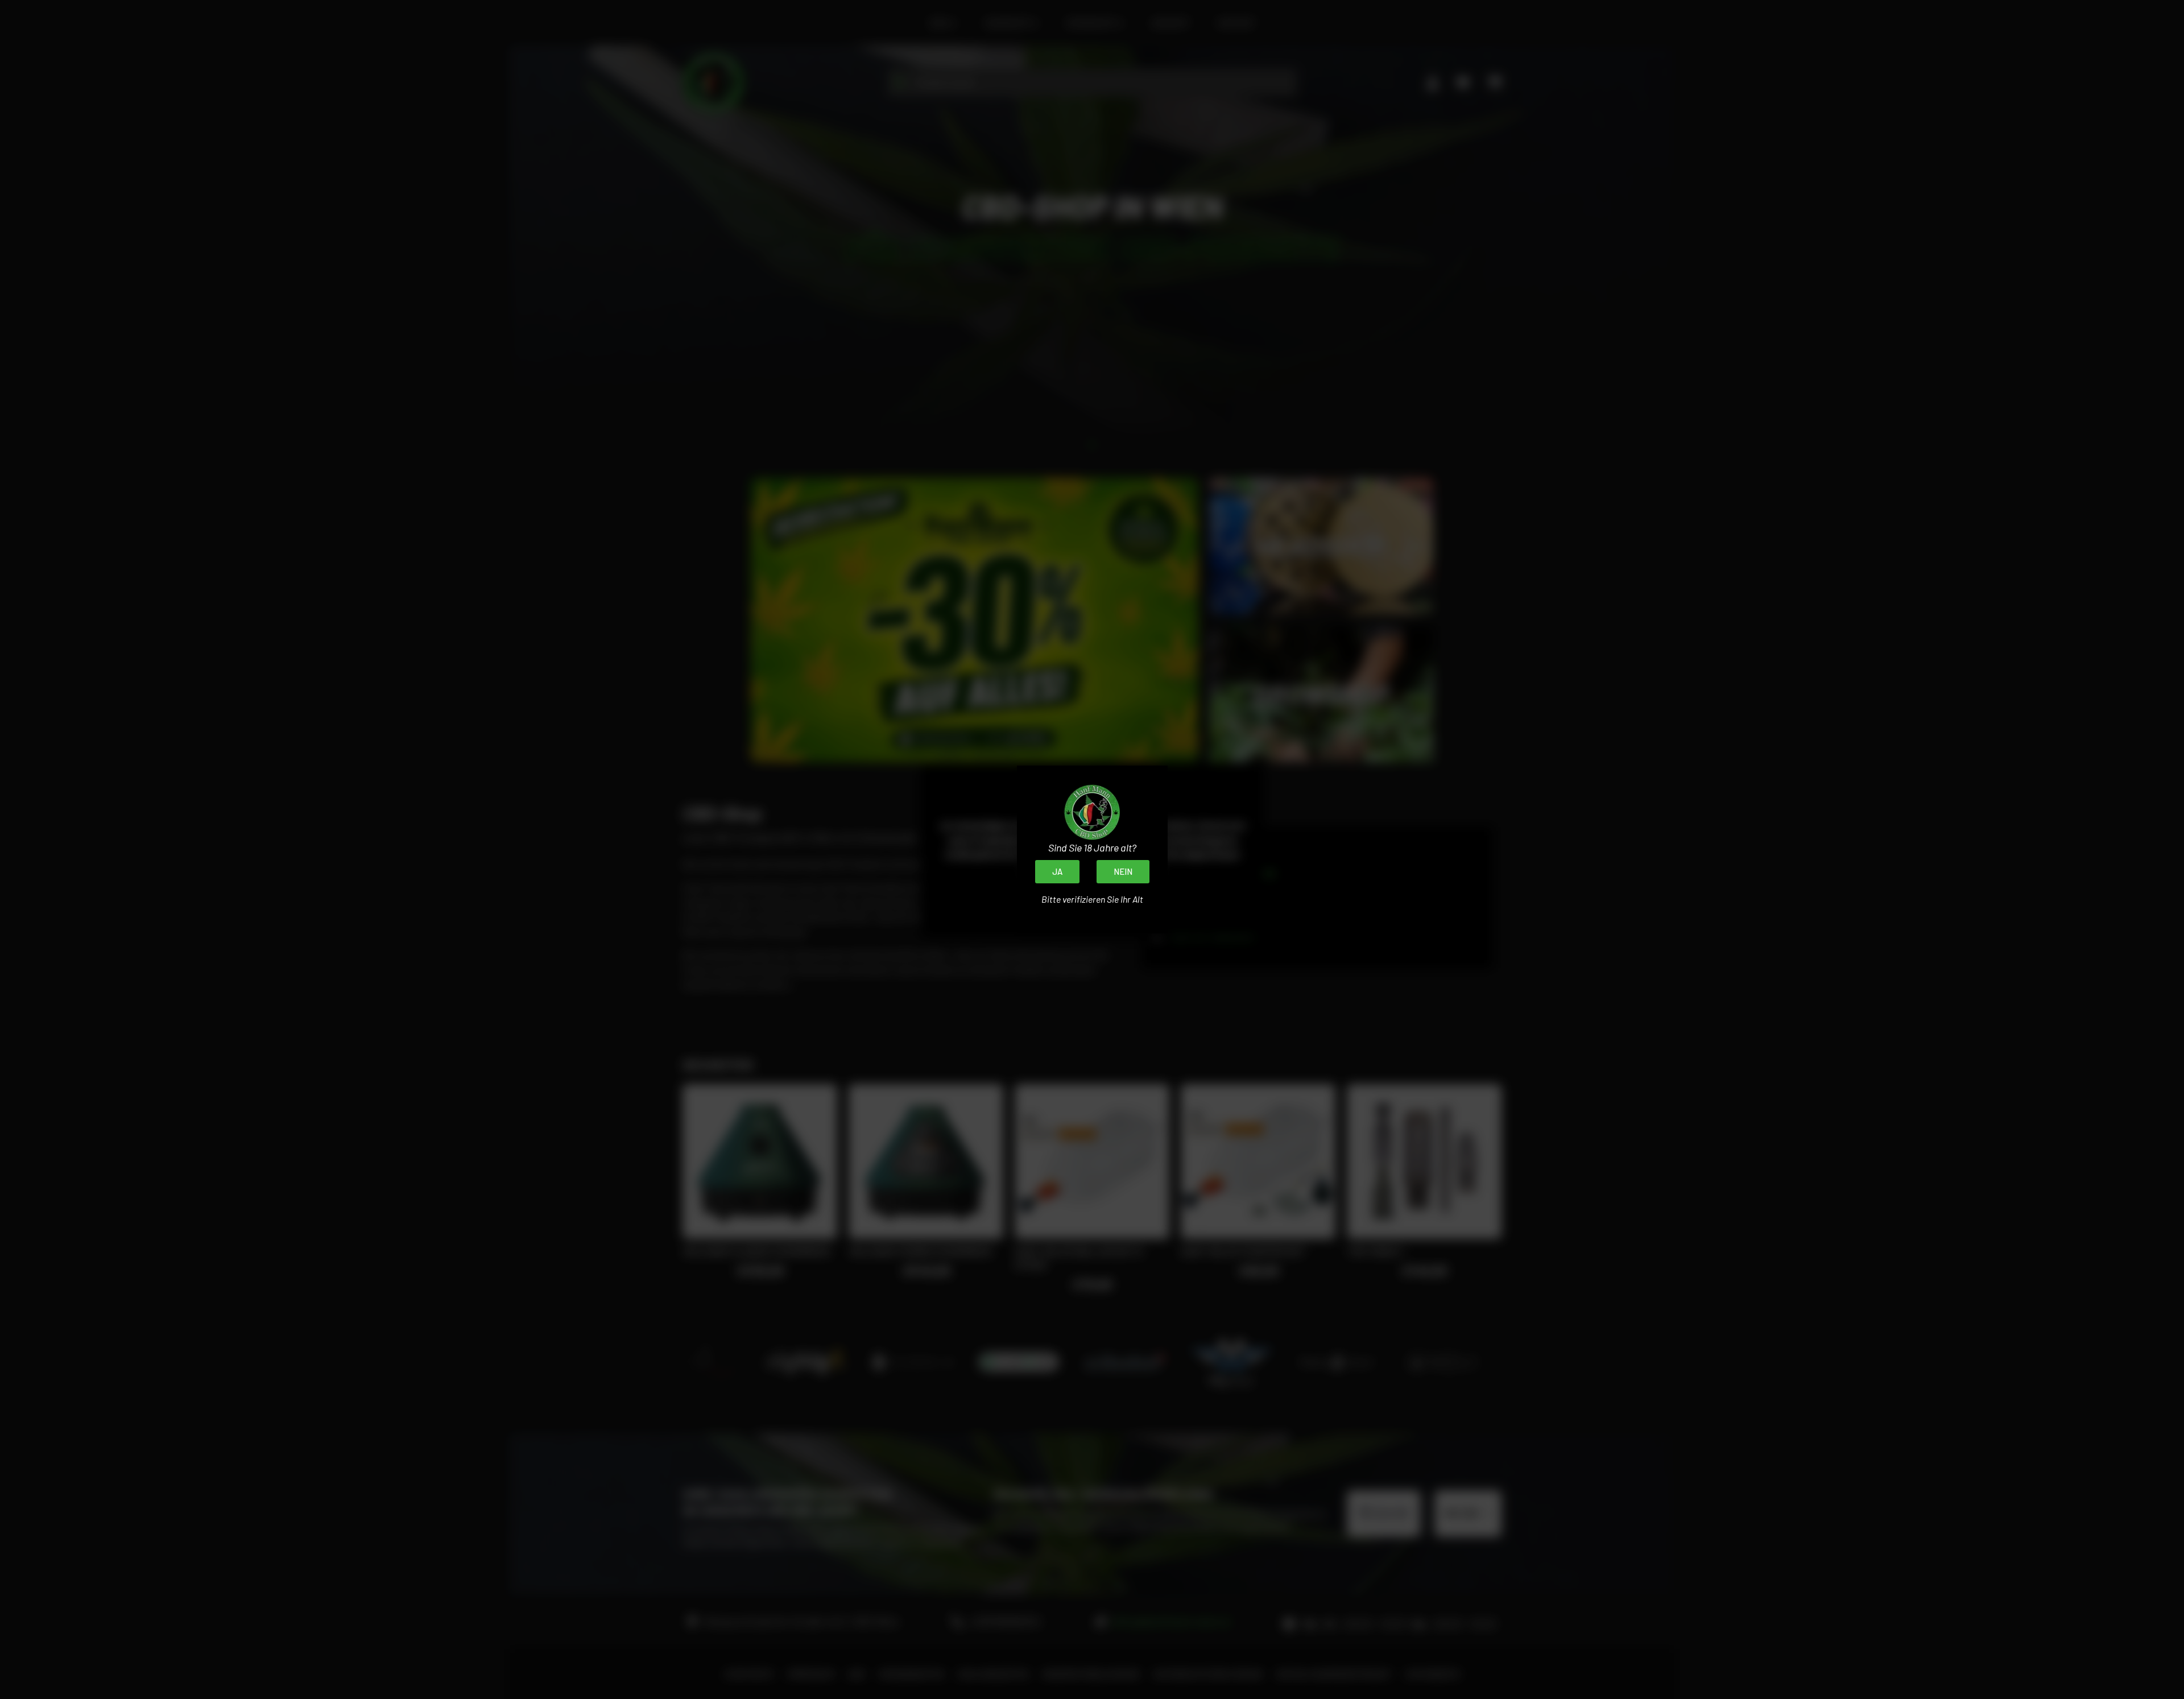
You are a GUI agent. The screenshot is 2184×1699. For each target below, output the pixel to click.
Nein (1123, 871)
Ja (1057, 871)
